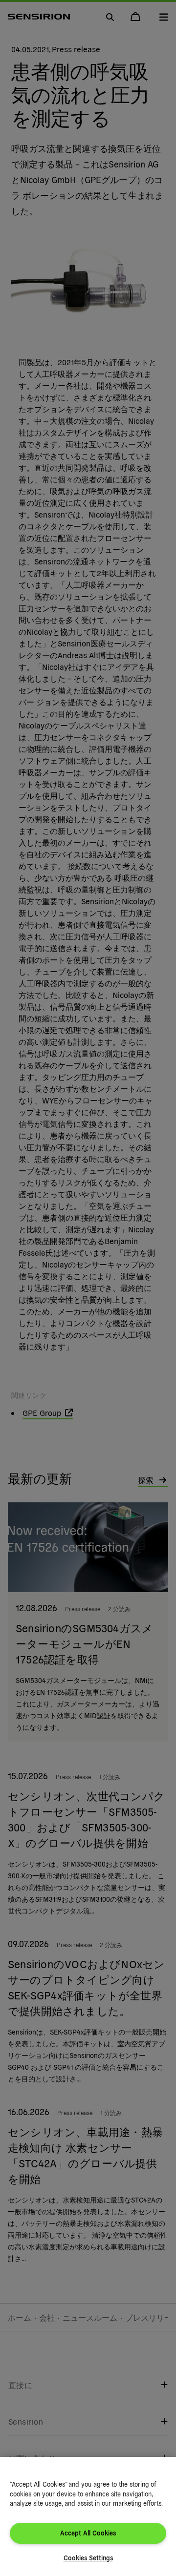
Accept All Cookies (88, 2533)
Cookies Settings (88, 2558)
